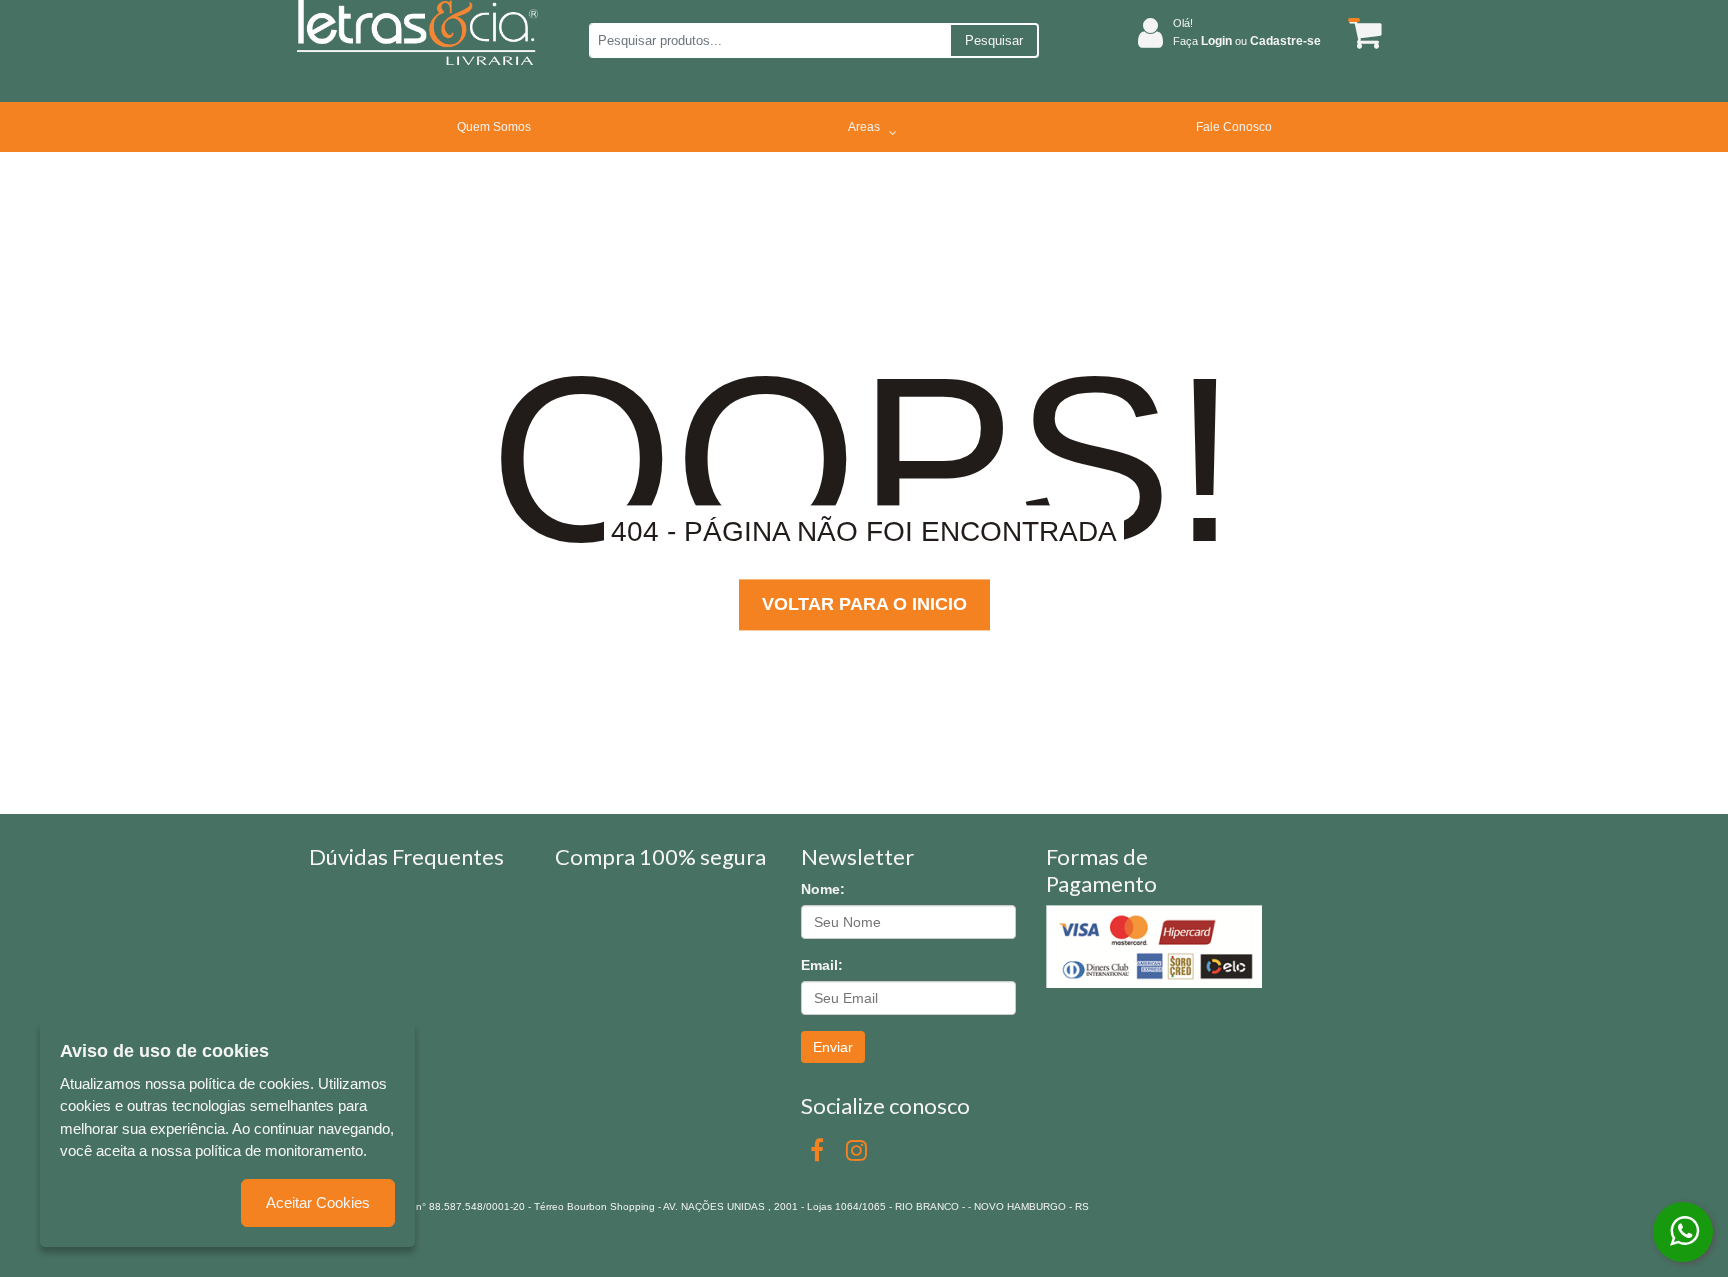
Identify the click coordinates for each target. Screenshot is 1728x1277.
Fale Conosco (1234, 127)
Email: (822, 965)
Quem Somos (494, 127)
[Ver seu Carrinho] (1362, 33)
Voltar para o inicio (864, 604)
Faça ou (1247, 41)
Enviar (833, 1047)
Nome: (823, 889)
